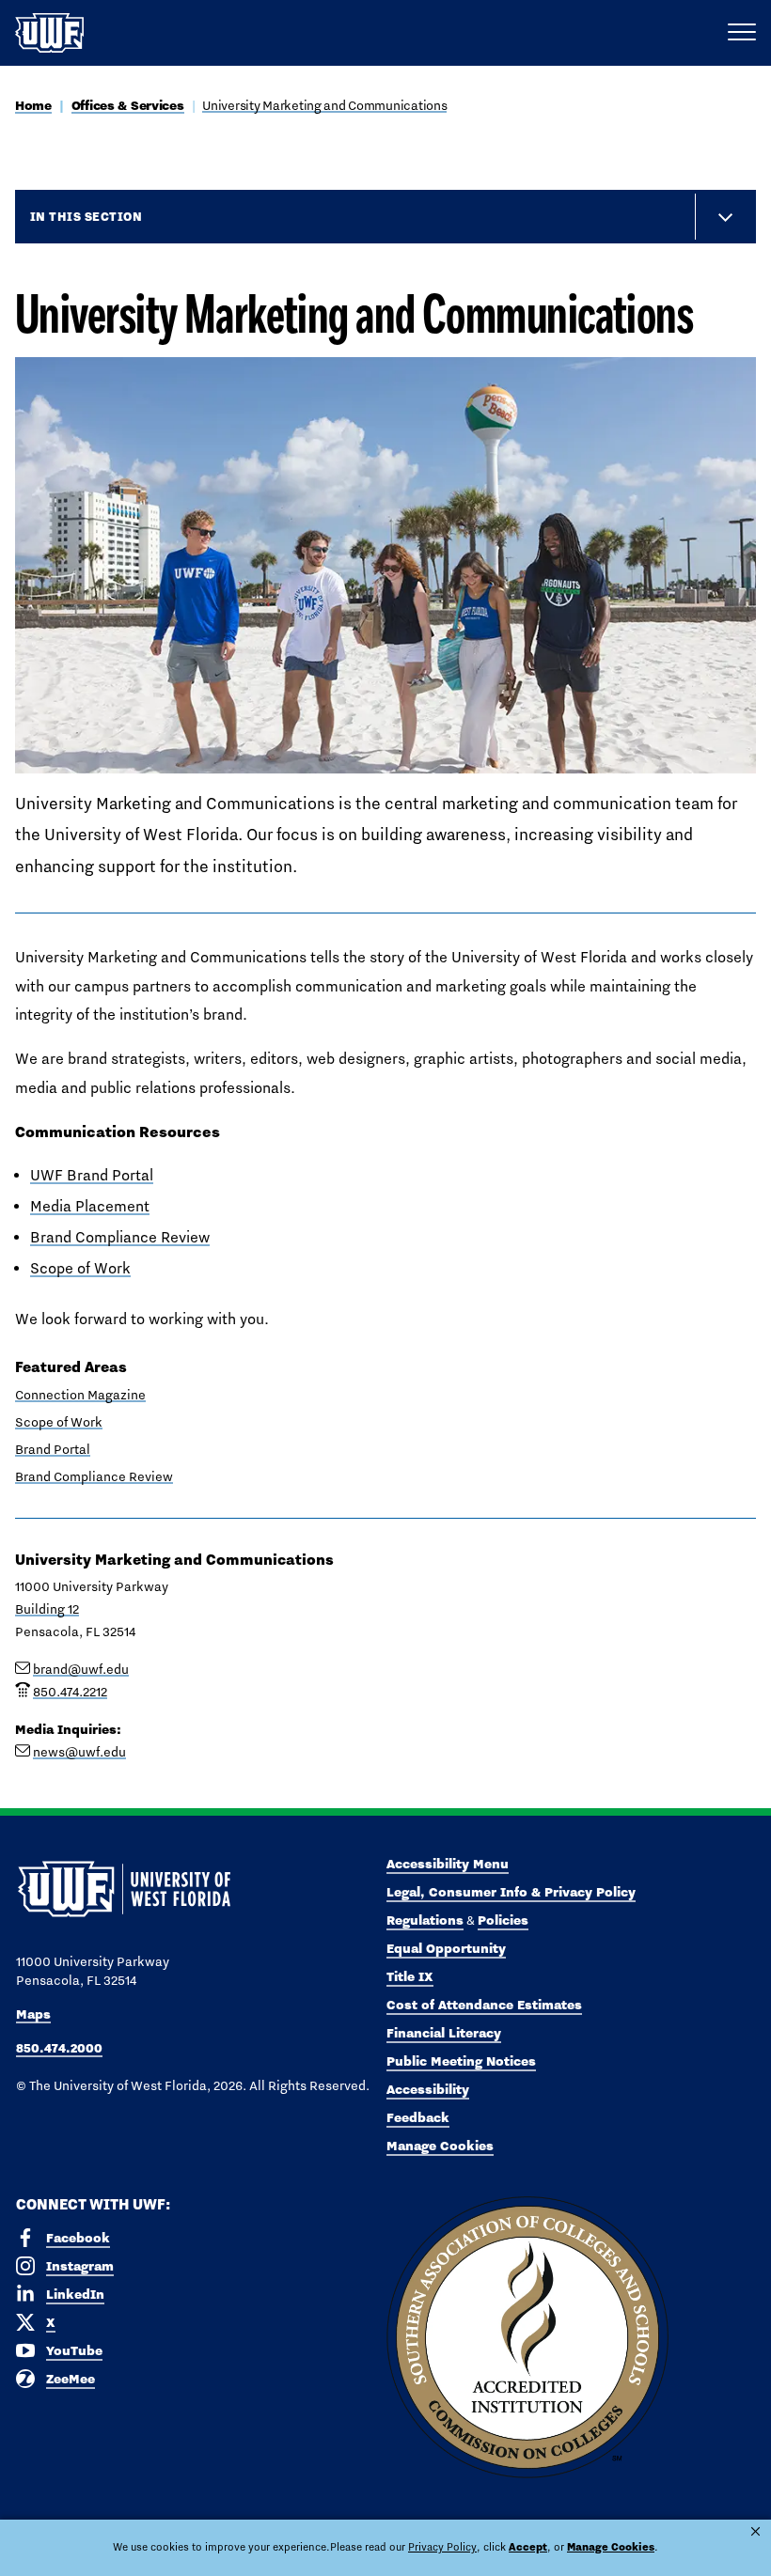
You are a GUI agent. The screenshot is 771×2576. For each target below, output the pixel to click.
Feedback (418, 2117)
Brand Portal (53, 1449)
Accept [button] (528, 2547)
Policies (503, 1920)
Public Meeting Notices (461, 2061)
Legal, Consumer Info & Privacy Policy (511, 1892)
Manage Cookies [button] (611, 2547)
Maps (33, 2014)
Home (33, 105)
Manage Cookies (440, 2146)
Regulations (425, 1920)
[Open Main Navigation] (742, 33)
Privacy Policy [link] (442, 2547)
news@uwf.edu (79, 1752)
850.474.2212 (70, 1692)
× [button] (755, 2531)
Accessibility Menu (448, 1864)
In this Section (86, 216)
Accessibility (428, 2089)
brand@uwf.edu (81, 1669)
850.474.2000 (59, 2048)
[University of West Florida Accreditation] (527, 2338)
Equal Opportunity (446, 1948)
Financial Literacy (444, 2033)
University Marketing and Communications (324, 105)
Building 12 (47, 1609)
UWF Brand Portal (92, 1175)
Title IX (410, 1976)
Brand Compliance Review (120, 1237)
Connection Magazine (80, 1395)
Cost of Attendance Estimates (484, 2005)
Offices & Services (128, 105)
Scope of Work (80, 1268)
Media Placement (90, 1206)
